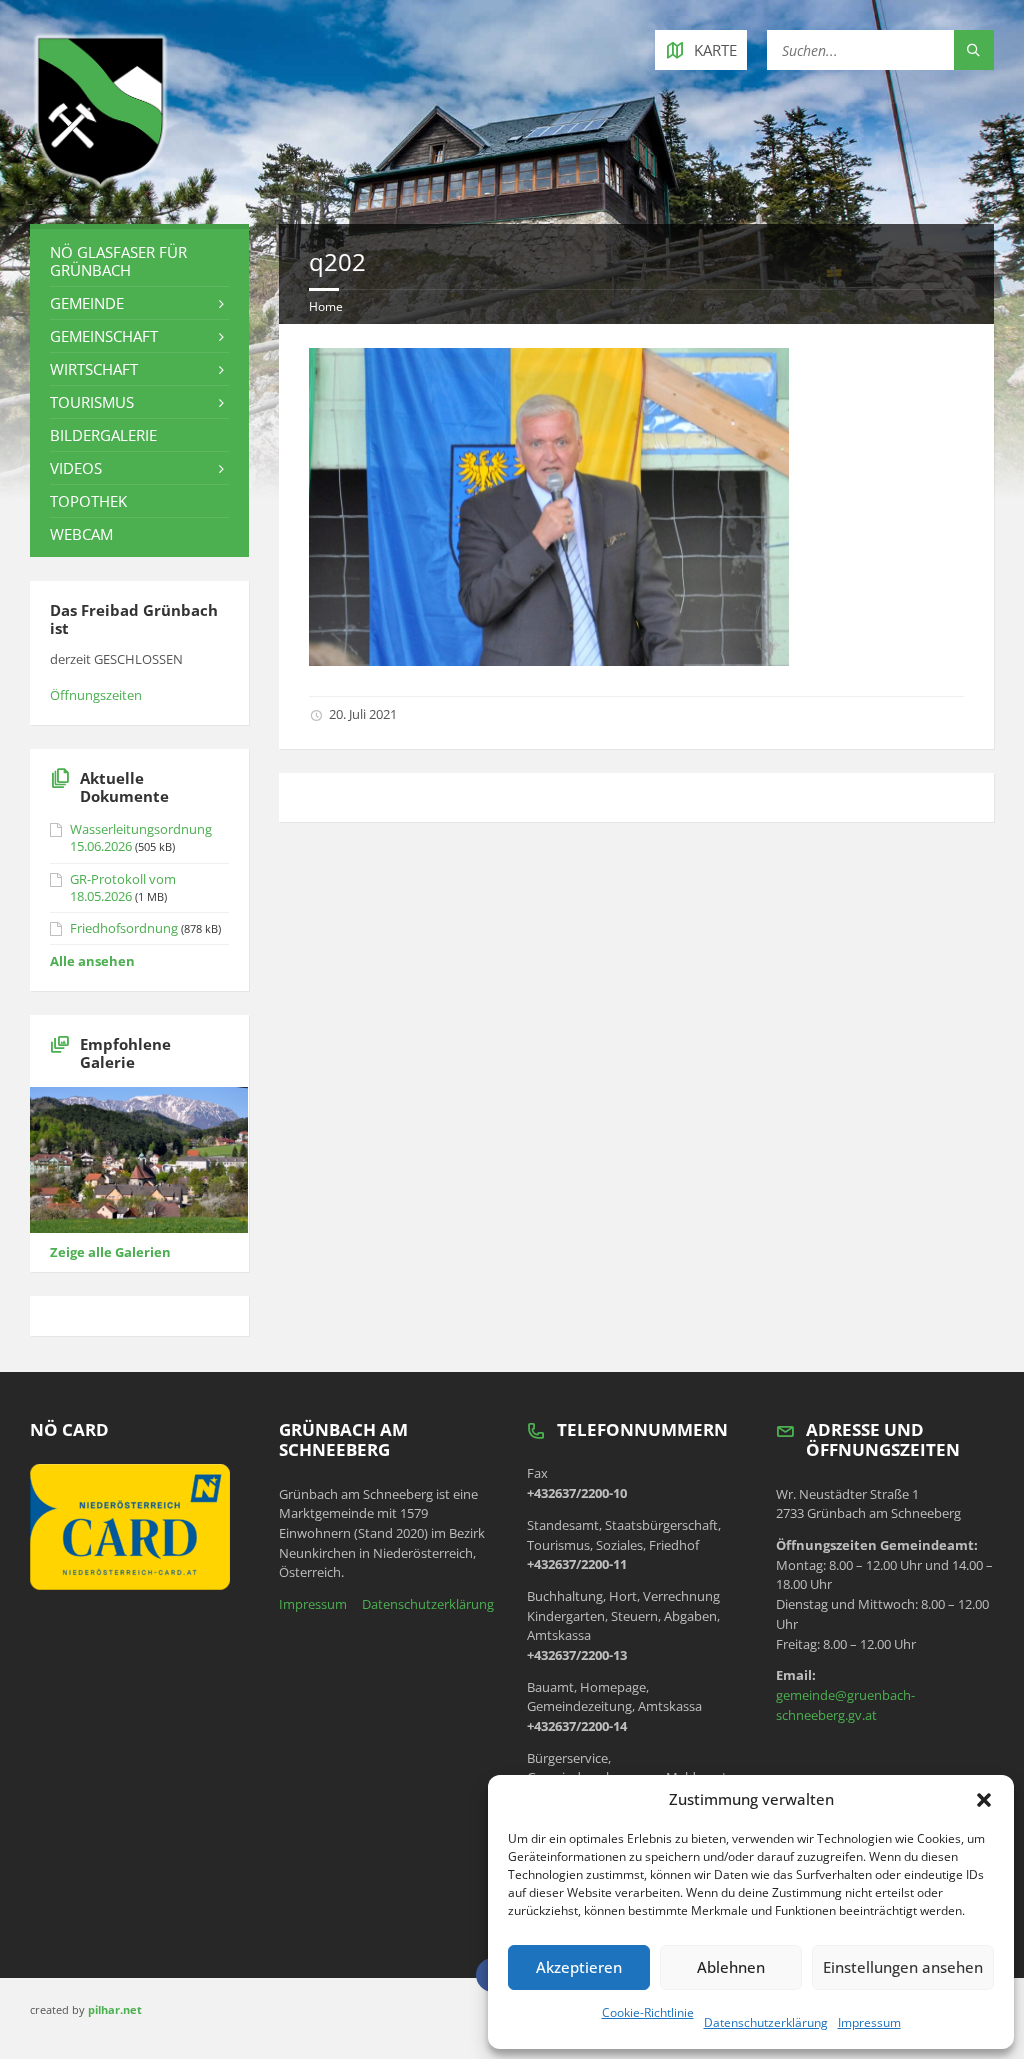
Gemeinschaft (104, 336)
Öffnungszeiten (96, 695)
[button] (984, 1800)
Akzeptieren (579, 1967)
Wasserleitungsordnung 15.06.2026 (141, 837)
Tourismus (92, 402)
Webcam (81, 534)
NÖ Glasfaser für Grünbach (118, 261)
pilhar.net (115, 2009)
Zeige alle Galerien (110, 1252)
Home (326, 306)
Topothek (88, 501)
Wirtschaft (94, 369)
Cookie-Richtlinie (648, 2012)
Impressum (869, 2022)
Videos (76, 468)
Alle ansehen (92, 961)
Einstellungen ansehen (903, 1967)
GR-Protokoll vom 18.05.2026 (123, 887)
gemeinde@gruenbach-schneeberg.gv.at (845, 1705)
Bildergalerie (103, 435)
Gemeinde (87, 303)
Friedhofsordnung (124, 928)
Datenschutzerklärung (766, 2022)
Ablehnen (731, 1967)
